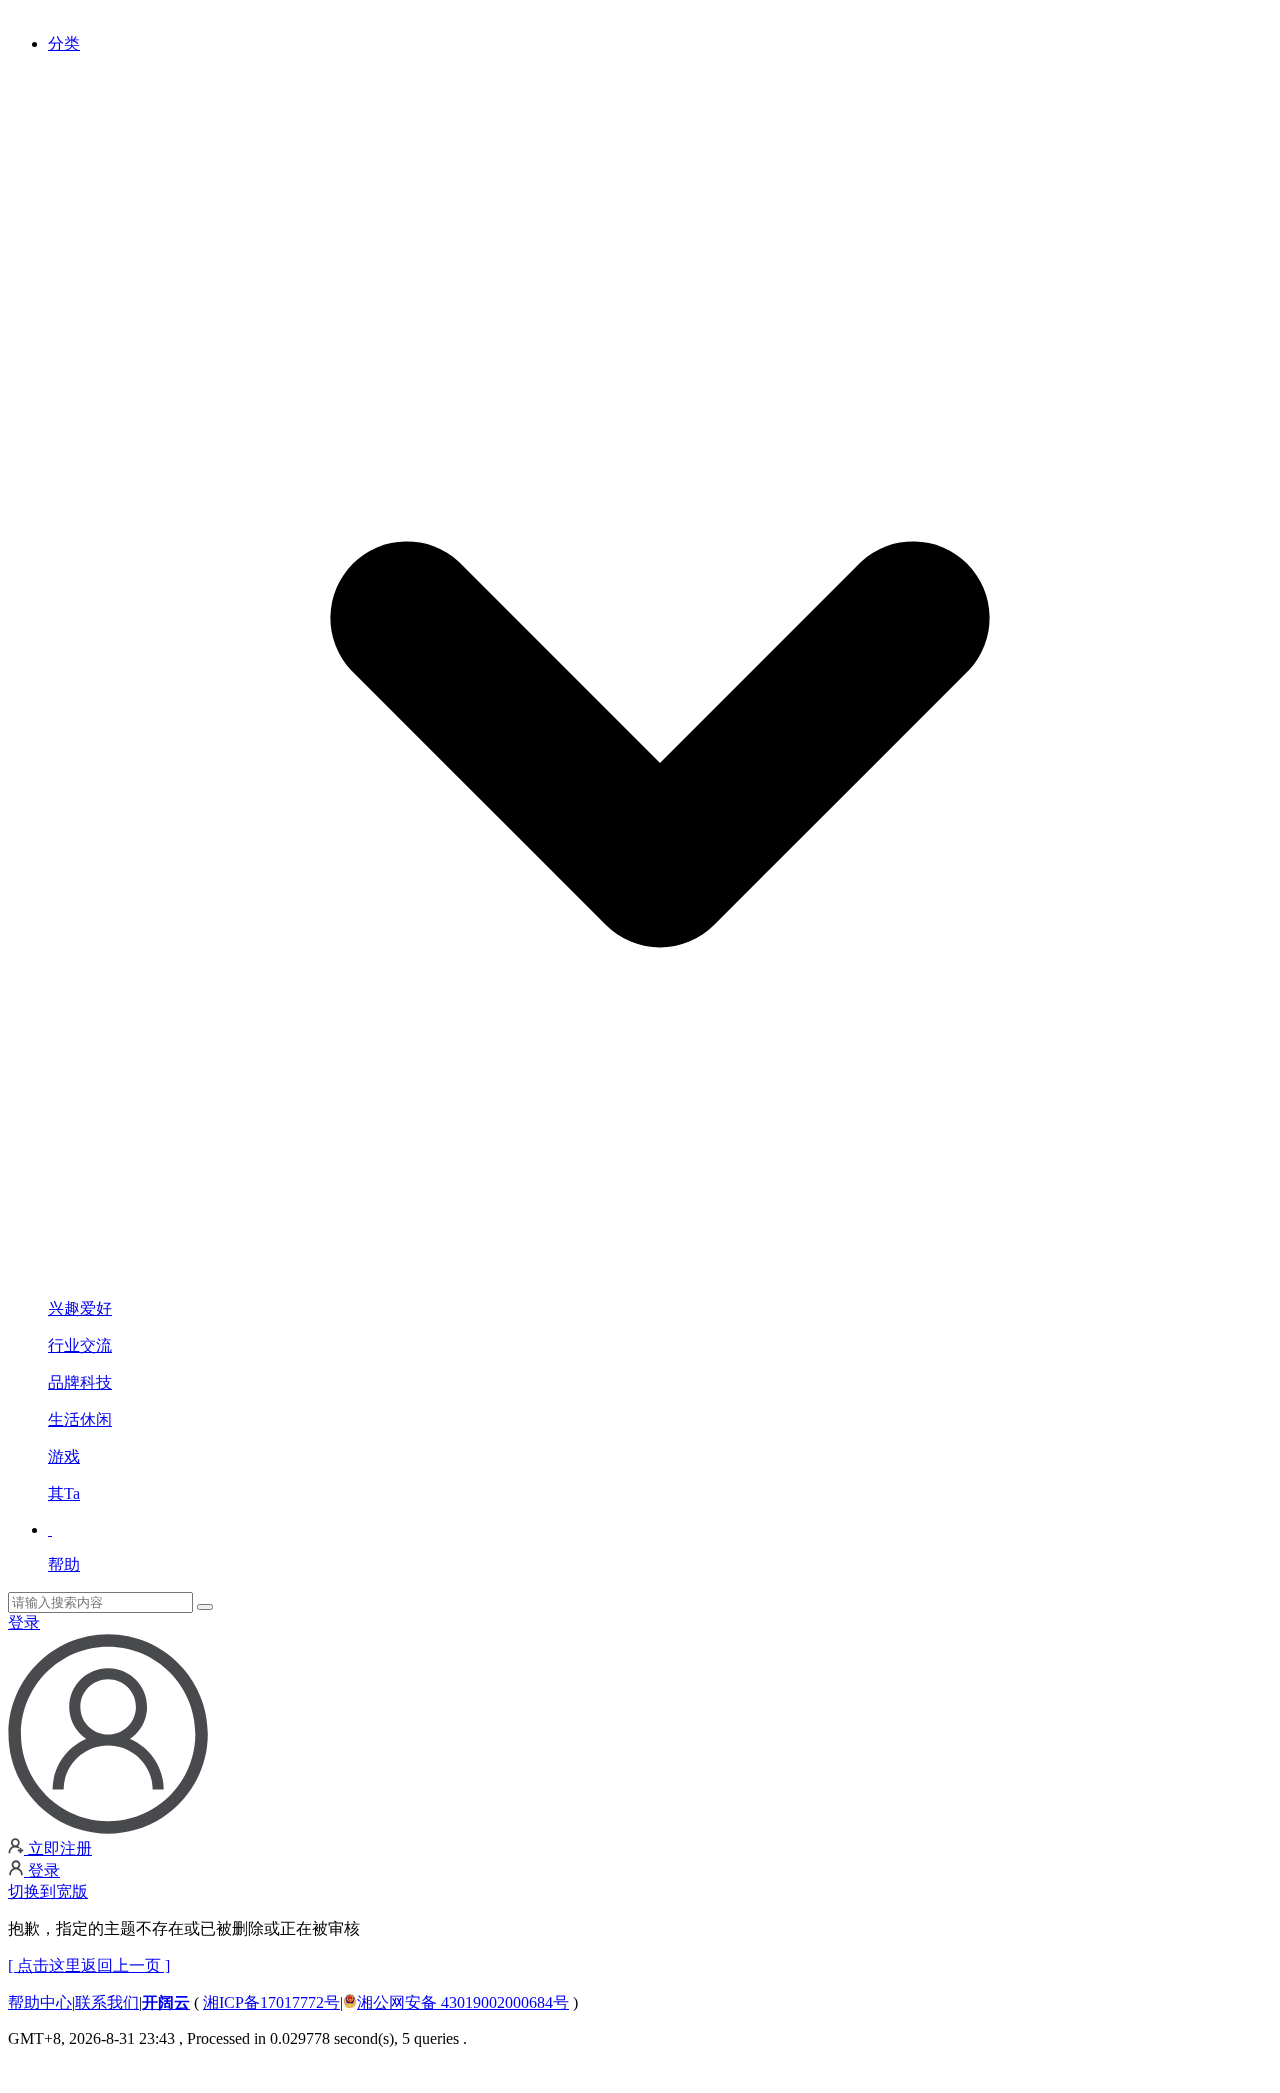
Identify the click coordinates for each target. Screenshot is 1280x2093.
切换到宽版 (48, 1891)
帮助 (64, 1564)
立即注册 (58, 1848)
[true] (205, 1607)
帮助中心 (40, 2002)
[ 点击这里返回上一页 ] (89, 1965)
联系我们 (107, 2002)
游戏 (64, 1456)
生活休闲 (80, 1419)
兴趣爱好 (80, 1308)
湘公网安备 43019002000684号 (463, 2002)
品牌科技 (80, 1382)
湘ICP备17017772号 (271, 2002)
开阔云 (166, 2002)
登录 (24, 1622)
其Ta (64, 1493)
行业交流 (80, 1345)
